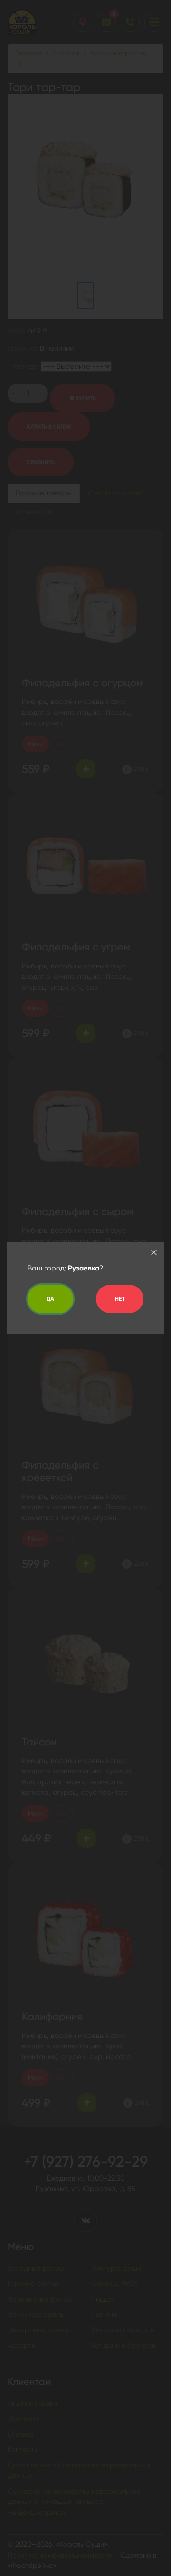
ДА (50, 1299)
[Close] (154, 1252)
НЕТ (120, 1299)
